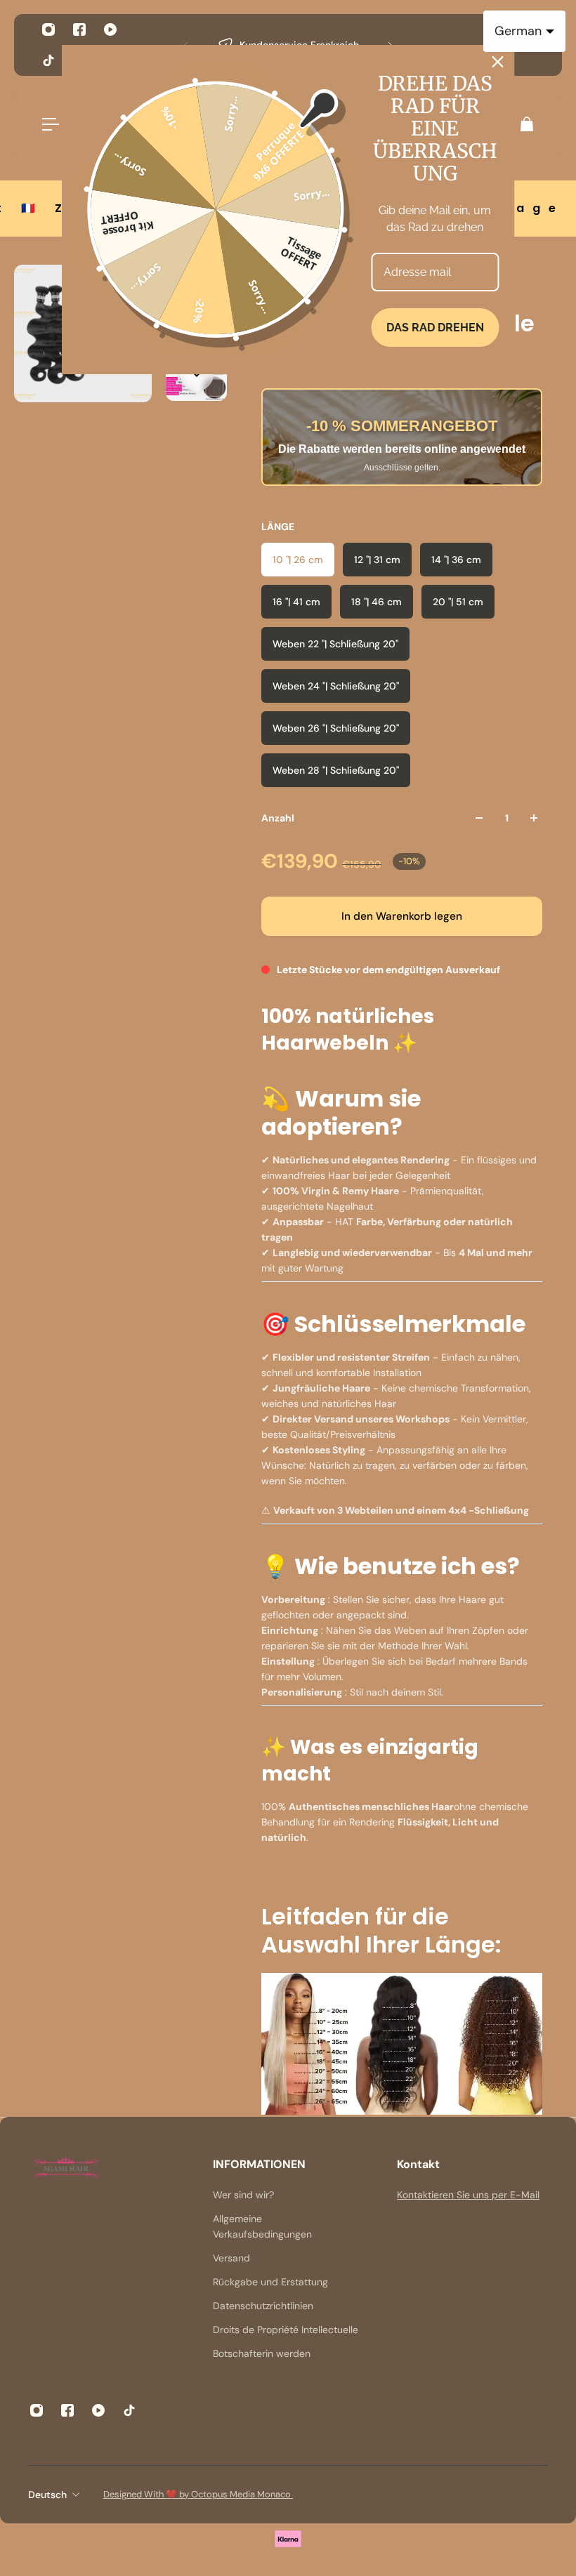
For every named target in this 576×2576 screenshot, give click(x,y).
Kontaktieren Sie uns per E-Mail (468, 2195)
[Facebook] (79, 29)
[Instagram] (48, 29)
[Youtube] (110, 29)
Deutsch (47, 2495)
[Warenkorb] (526, 124)
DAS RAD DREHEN (435, 328)
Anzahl (278, 818)
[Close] (498, 62)
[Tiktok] (48, 60)
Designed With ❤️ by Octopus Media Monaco (198, 2494)
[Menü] (51, 124)
